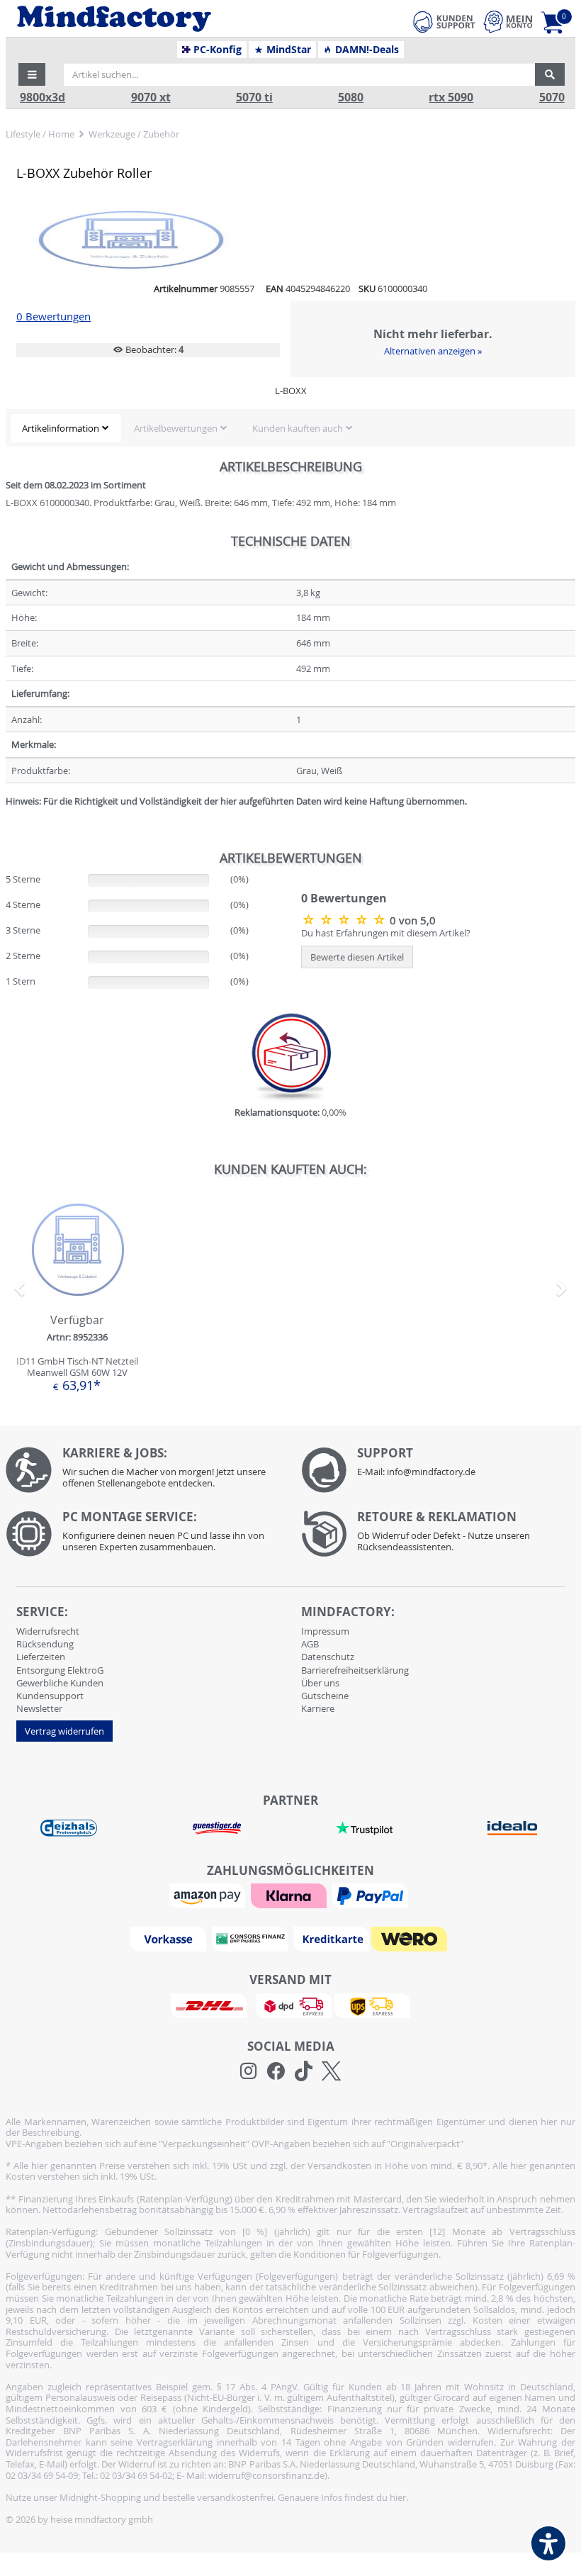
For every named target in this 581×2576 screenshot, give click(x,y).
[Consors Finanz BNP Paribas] (252, 1938)
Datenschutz (328, 1657)
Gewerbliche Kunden (60, 1683)
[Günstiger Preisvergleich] (217, 1827)
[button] (32, 74)
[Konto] (508, 22)
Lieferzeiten (41, 1657)
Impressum (325, 1631)
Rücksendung (45, 1644)
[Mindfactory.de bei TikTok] (304, 2071)
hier (398, 2497)
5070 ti (254, 97)
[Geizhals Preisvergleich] (69, 1827)
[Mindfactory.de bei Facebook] (276, 2071)
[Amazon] (209, 1895)
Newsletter (39, 1708)
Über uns (320, 1683)
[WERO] (411, 1938)
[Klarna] (290, 1895)
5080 (351, 97)
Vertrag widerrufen (64, 1731)
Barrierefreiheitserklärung (355, 1670)
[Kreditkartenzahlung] (331, 1938)
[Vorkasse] (170, 1938)
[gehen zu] (7, 819)
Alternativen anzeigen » (433, 351)
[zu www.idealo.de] (512, 1828)
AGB (310, 1644)
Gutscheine (325, 1696)
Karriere (318, 1708)
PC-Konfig (216, 50)
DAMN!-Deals (366, 50)
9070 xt (151, 97)
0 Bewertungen (53, 317)
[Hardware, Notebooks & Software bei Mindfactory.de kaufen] (167, 19)
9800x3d (43, 97)
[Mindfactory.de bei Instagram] (248, 2071)
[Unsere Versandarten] (290, 2005)
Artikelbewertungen (176, 428)
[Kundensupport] (444, 20)
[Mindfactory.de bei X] (331, 2071)
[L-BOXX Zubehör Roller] (345, 919)
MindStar (287, 50)
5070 (552, 97)
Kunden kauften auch (298, 428)
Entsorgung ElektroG (60, 1670)
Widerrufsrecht (48, 1631)
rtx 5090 (451, 97)
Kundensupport (50, 1696)
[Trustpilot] (364, 1827)
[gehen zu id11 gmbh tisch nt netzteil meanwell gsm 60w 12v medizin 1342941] (77, 1300)
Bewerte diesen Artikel (357, 957)
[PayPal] (372, 1895)
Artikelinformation (61, 428)
